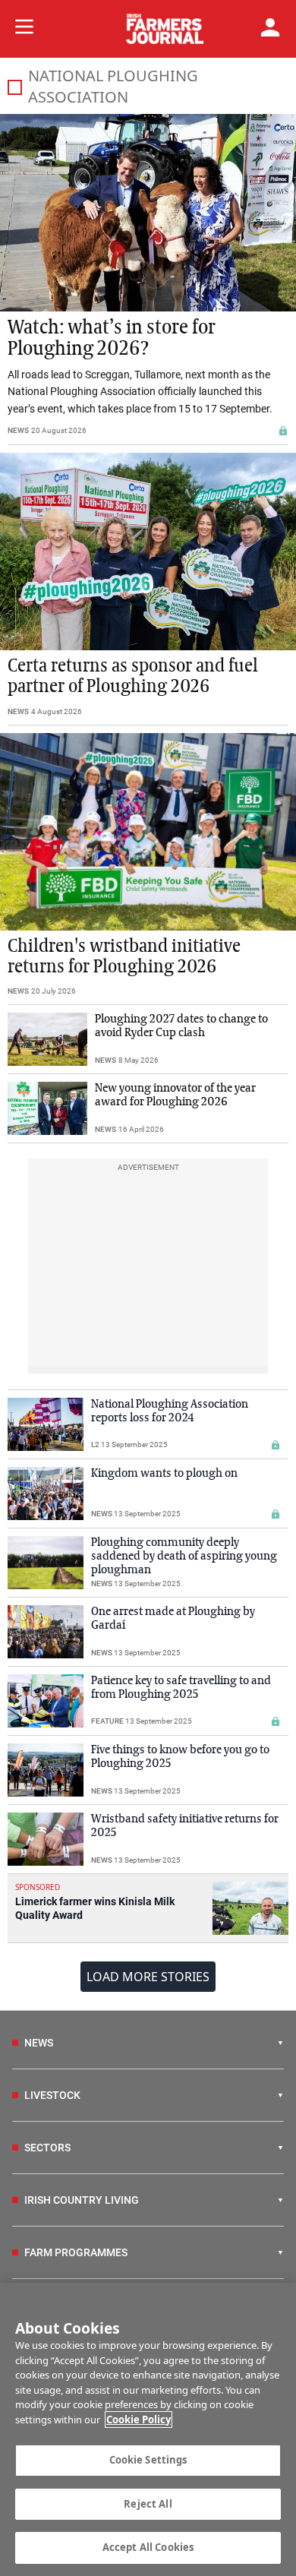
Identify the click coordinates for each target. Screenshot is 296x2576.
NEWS (18, 430)
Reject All (148, 2504)
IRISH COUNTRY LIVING (82, 2200)
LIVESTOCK (52, 2095)
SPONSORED (38, 1887)
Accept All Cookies (148, 2547)
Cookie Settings (148, 2460)
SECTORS (47, 2148)
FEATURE (107, 1721)
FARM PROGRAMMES (76, 2252)
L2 (95, 1444)
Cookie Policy (139, 2420)
